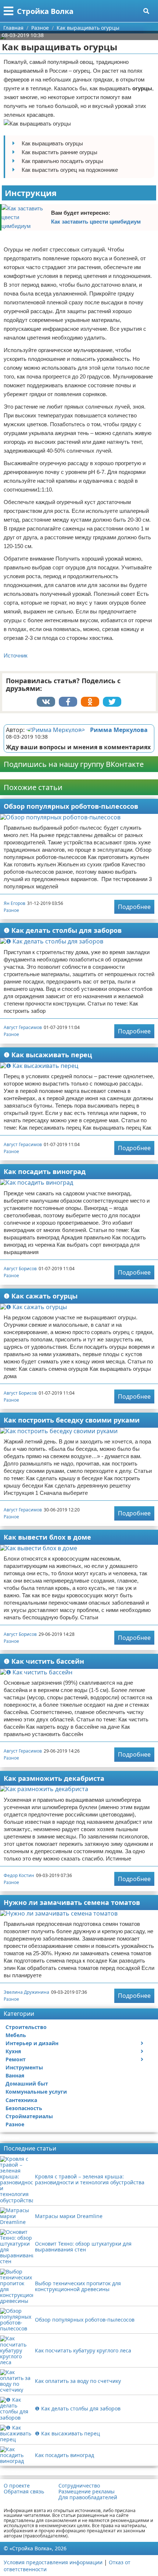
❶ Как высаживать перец (48, 1055)
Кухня (13, 2051)
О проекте (17, 2486)
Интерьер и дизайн (32, 2043)
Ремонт (16, 2059)
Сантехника (21, 2100)
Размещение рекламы (87, 2492)
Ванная (15, 2075)
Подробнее (134, 907)
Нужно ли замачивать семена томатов (72, 1902)
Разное (11, 910)
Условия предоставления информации (53, 2562)
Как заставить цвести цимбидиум (96, 222)
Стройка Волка (45, 11)
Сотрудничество (79, 2486)
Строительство (26, 2027)
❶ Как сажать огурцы (41, 1296)
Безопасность (24, 2108)
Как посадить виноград (45, 1171)
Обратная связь (24, 2492)
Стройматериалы (29, 2116)
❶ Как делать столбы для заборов (63, 930)
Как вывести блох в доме (47, 1537)
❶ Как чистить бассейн (44, 1661)
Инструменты (24, 2067)
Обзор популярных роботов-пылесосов (71, 806)
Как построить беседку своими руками (72, 1420)
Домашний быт (27, 2084)
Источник (16, 655)
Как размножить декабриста (54, 1778)
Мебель (16, 2035)
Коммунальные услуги (36, 2092)
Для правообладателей (88, 2497)
